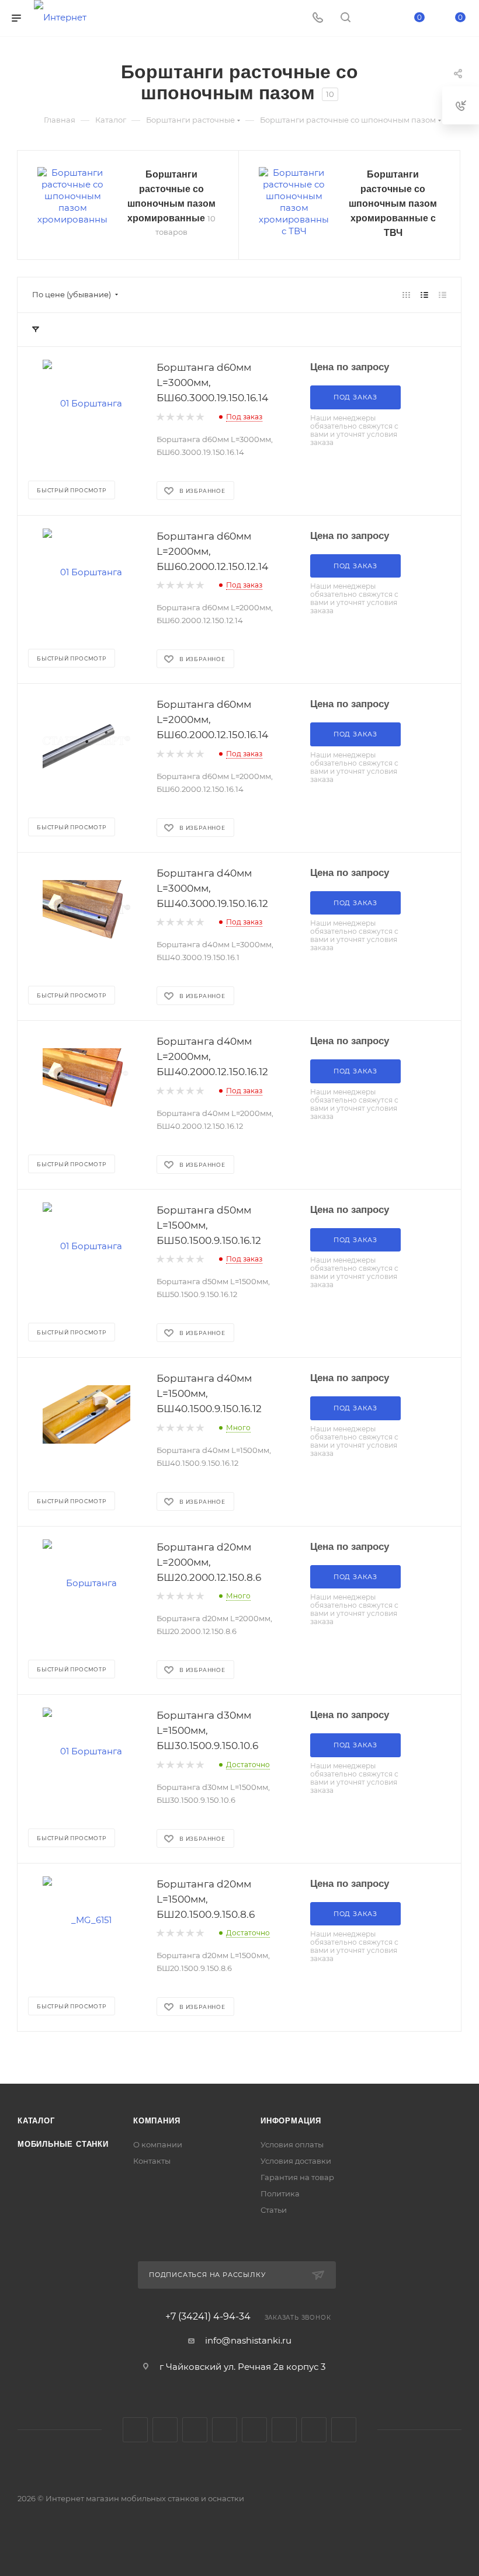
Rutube (254, 2430)
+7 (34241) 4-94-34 (208, 2317)
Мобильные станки (63, 2144)
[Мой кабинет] (373, 18)
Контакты (152, 2161)
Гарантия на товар (297, 2177)
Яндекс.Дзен (344, 2430)
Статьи (274, 2210)
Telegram (165, 2430)
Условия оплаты (292, 2144)
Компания (157, 2121)
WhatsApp (314, 2430)
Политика (280, 2193)
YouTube (195, 2430)
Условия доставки (296, 2161)
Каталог (36, 2121)
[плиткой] (406, 295)
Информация (291, 2121)
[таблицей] (442, 295)
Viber (284, 2430)
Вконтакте (135, 2430)
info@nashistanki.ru (248, 2340)
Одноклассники (225, 2430)
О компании (158, 2144)
